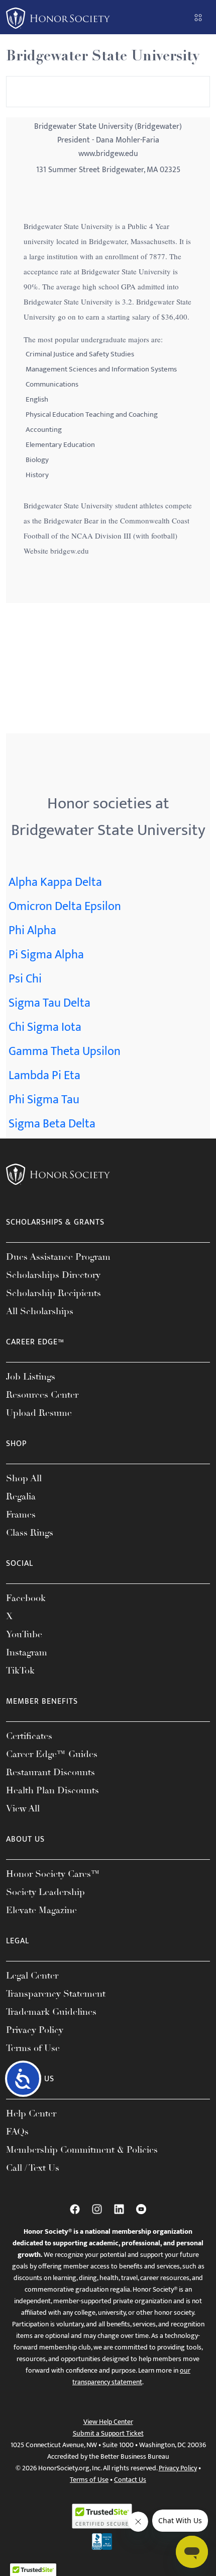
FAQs (17, 2132)
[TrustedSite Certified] (102, 2516)
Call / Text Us (33, 2168)
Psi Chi (25, 979)
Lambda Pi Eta (44, 1076)
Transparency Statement (56, 1994)
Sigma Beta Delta (52, 1124)
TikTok (20, 1671)
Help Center (31, 2113)
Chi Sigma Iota (45, 1027)
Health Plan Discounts (52, 1790)
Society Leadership (45, 1892)
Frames (21, 1514)
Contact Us (130, 2480)
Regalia (21, 1496)
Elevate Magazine (41, 1910)
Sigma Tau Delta (49, 1003)
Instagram (27, 1652)
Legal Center (32, 1976)
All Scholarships (40, 1311)
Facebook (26, 1598)
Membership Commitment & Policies (82, 2150)
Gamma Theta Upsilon (65, 1051)
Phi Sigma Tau (44, 1100)
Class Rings (30, 1533)
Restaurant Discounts (50, 1772)
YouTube (24, 1634)
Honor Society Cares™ (53, 1874)
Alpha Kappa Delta (55, 882)
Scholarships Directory (53, 1275)
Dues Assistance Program (58, 1257)
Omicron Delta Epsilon (65, 906)
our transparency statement (131, 2376)
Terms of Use (33, 2048)
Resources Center (42, 1395)
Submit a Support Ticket (108, 2433)
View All (23, 1808)
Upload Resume (39, 1413)
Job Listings (31, 1377)
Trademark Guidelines (51, 2012)
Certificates (29, 1736)
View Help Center (108, 2422)
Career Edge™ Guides (52, 1754)
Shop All (24, 1478)
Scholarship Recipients (53, 1293)
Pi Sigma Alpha (46, 955)
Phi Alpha (32, 931)
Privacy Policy (35, 2030)
